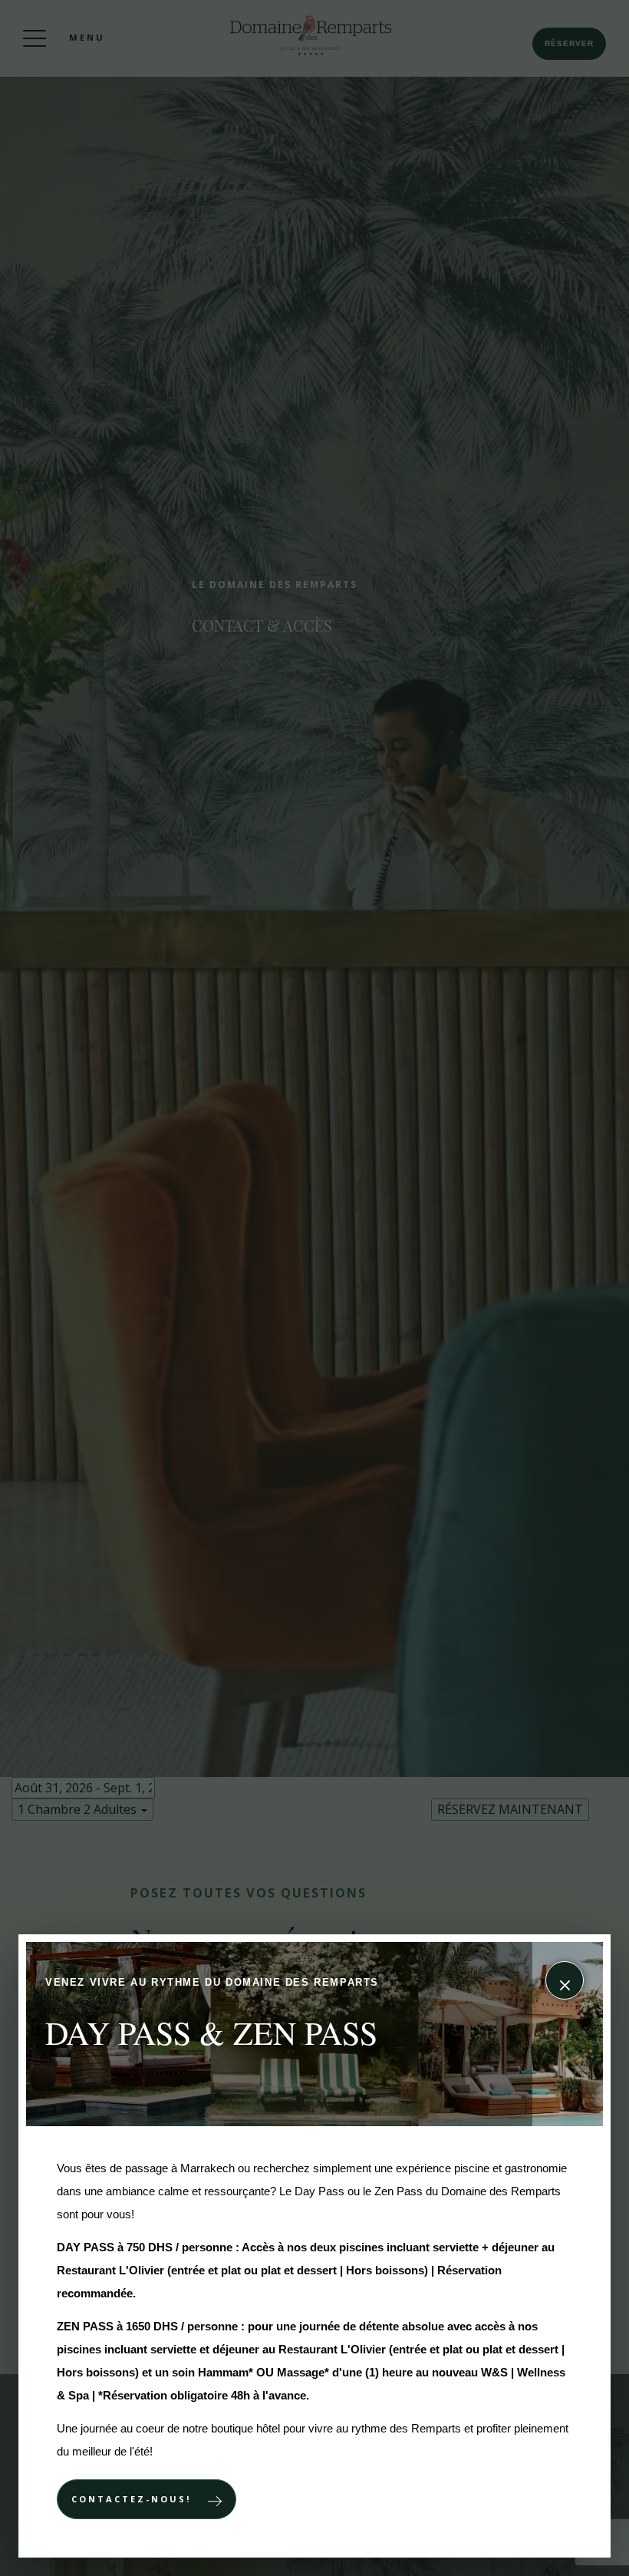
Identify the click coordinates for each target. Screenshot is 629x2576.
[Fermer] (565, 1980)
